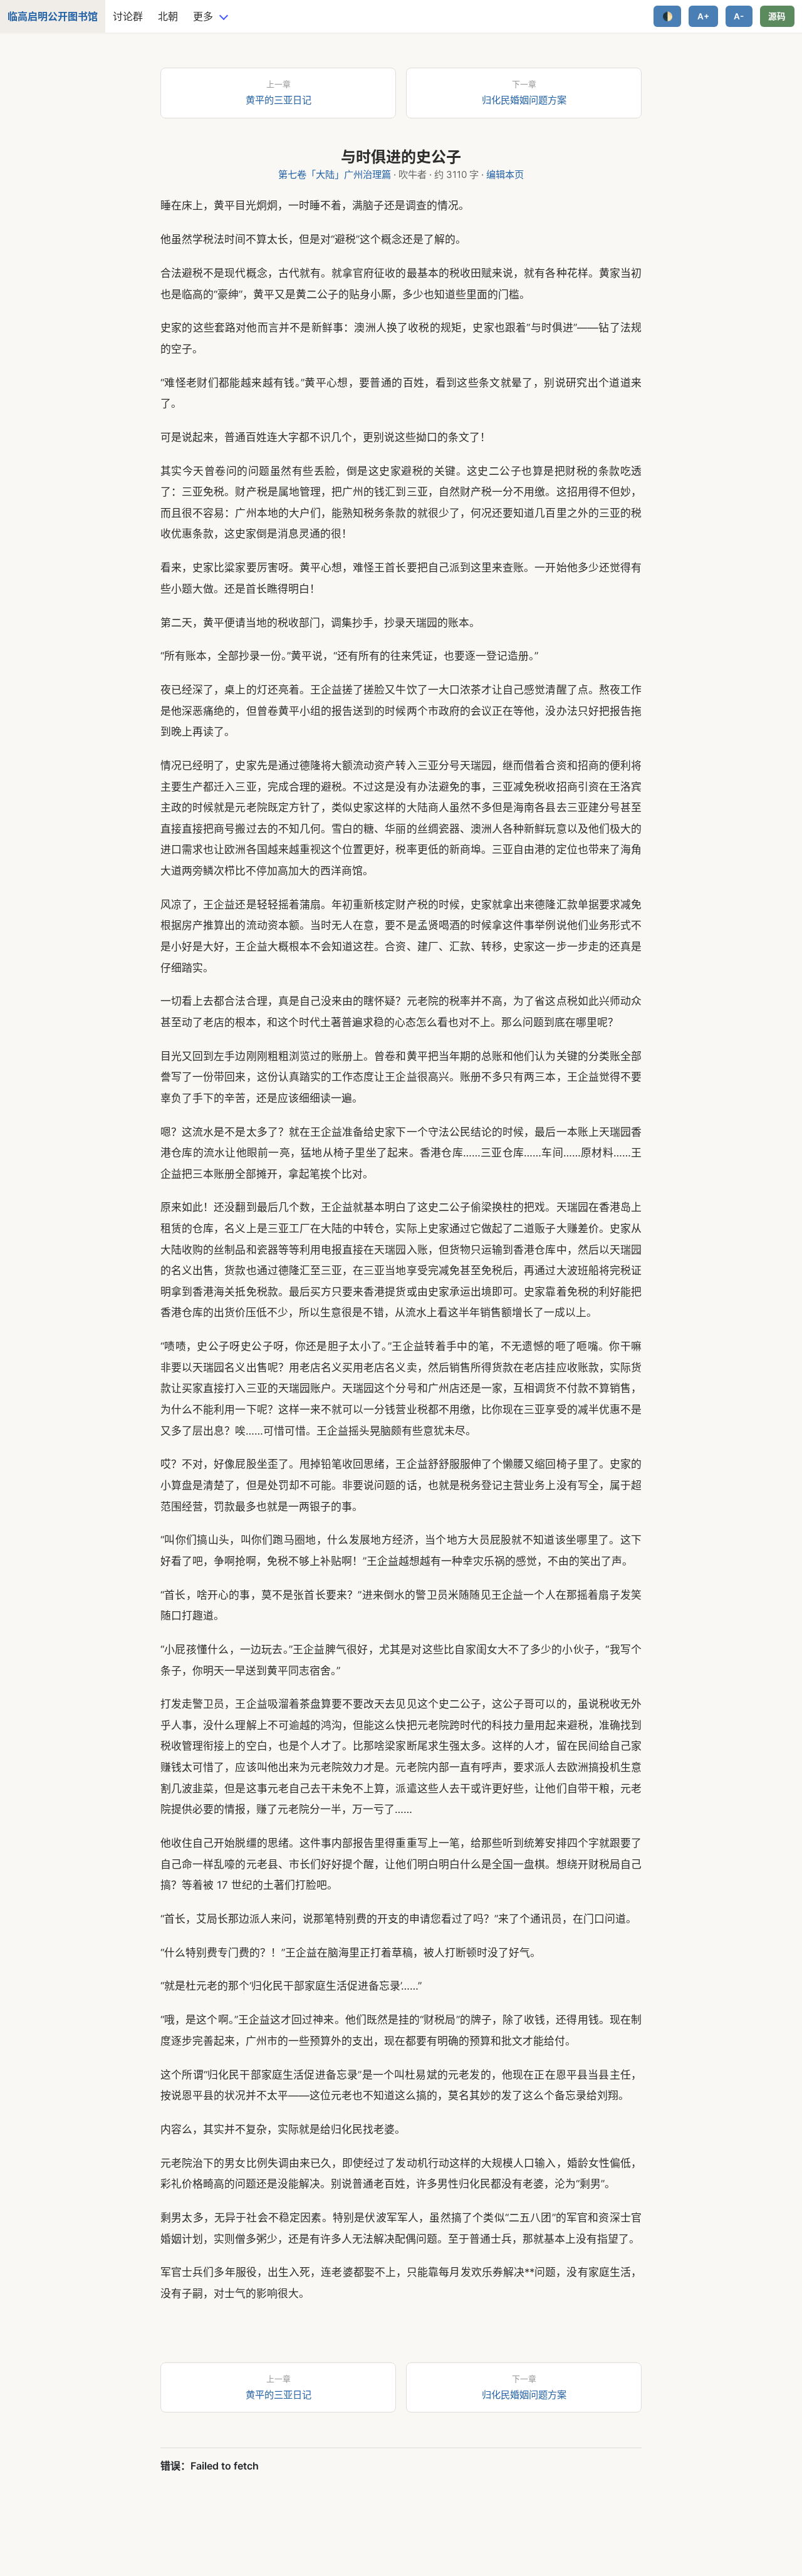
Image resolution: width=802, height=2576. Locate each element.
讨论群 (128, 16)
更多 (203, 16)
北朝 (168, 16)
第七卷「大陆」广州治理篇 (335, 174)
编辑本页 (505, 174)
